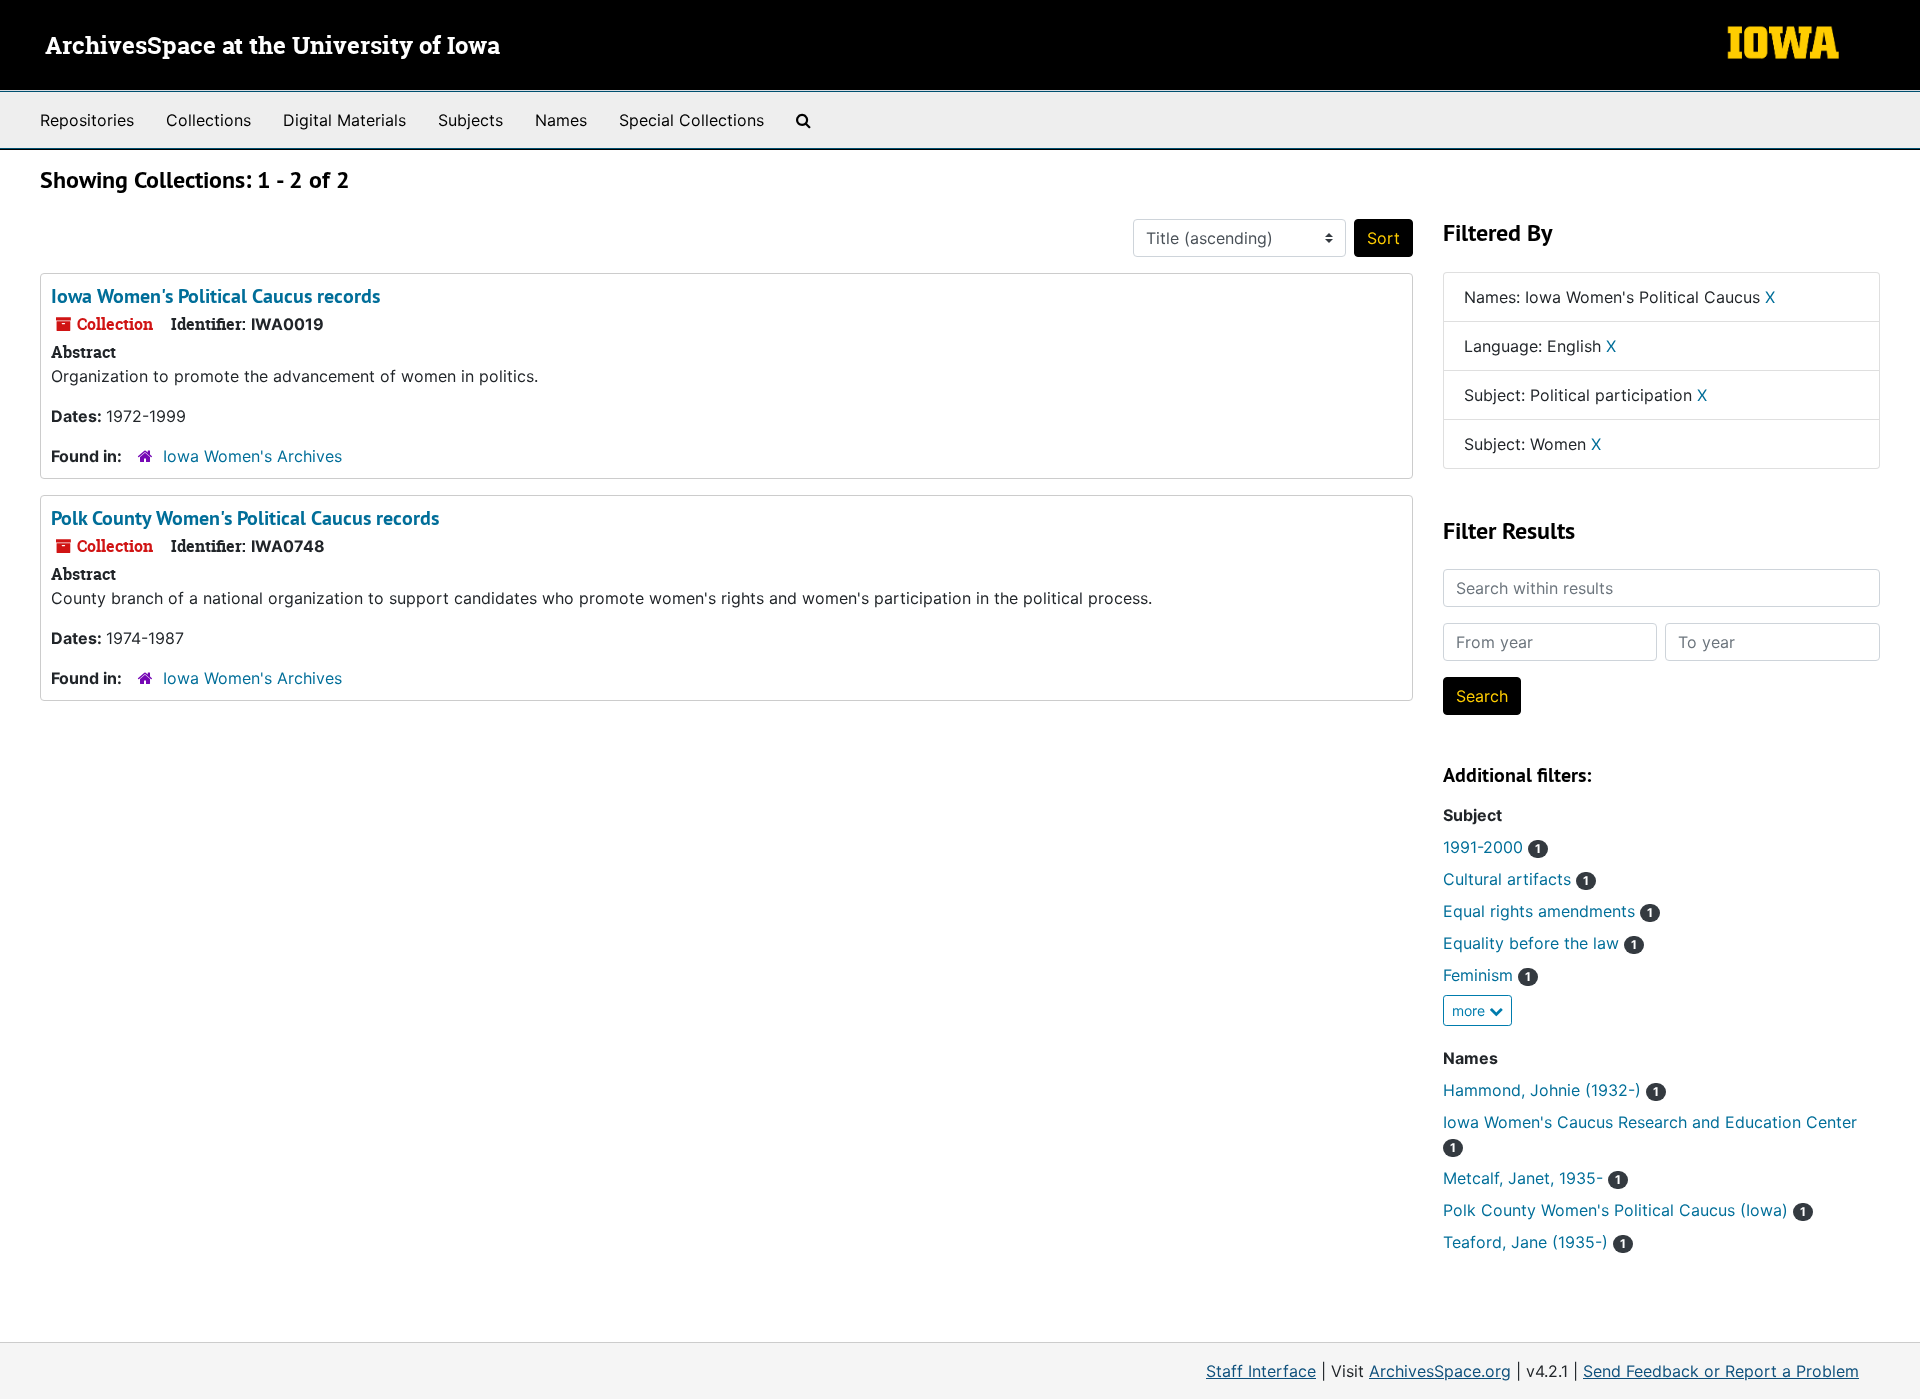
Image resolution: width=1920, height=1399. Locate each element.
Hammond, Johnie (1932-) (1551, 1090)
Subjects (470, 120)
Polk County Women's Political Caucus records (245, 518)
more (1470, 1010)
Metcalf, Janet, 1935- (1532, 1178)
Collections (208, 120)
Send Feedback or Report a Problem (1721, 1371)
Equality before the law (1540, 943)
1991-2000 (1492, 847)
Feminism (1487, 975)
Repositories (87, 120)
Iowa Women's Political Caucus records (215, 296)
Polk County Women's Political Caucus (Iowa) (1624, 1210)
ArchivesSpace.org (1440, 1371)
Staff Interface (1261, 1371)
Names (561, 120)
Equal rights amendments (1548, 911)
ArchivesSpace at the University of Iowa (272, 47)
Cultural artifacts (1516, 879)
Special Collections (691, 120)
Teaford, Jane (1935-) (1534, 1242)
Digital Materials (344, 120)
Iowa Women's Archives (252, 456)
